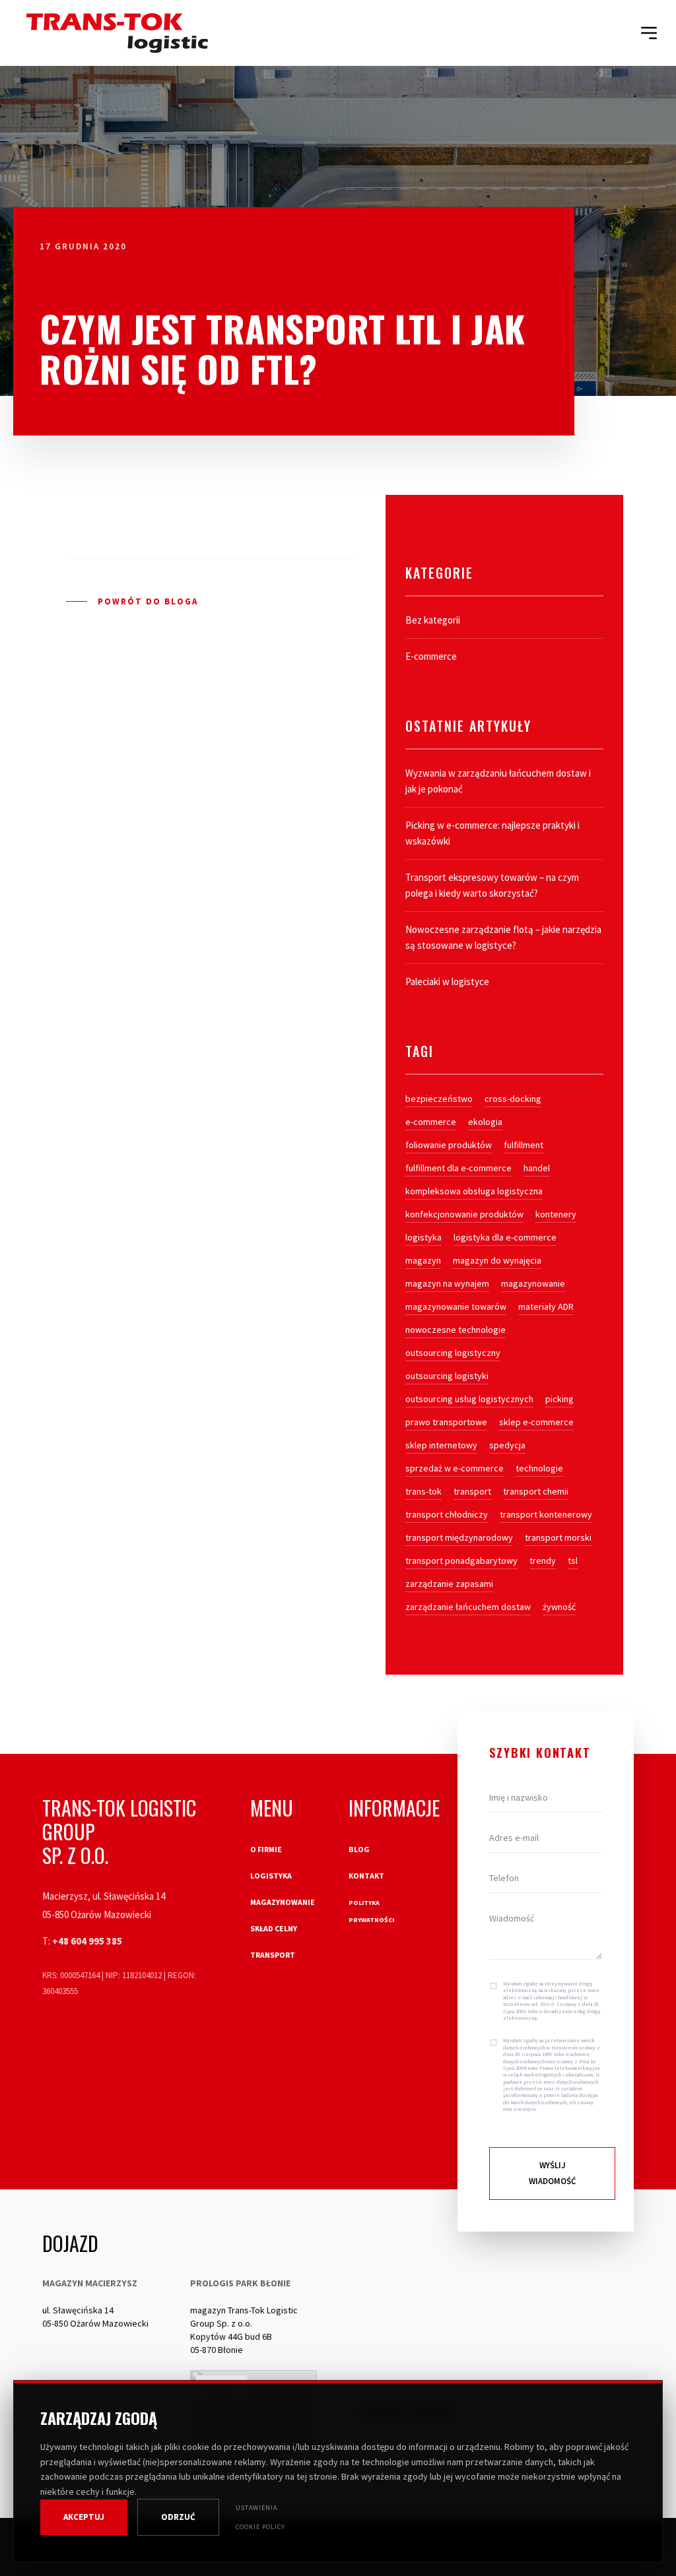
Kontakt (366, 1876)
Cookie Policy (260, 2527)
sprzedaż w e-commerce (455, 1468)
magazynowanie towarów (456, 1306)
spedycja (507, 1445)
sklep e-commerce (536, 1422)
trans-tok (423, 1491)
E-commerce (431, 656)
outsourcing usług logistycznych (469, 1399)
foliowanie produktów (449, 1145)
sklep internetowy (441, 1445)
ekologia (485, 1122)
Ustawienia (256, 2508)
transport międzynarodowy (459, 1537)
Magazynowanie (283, 1902)
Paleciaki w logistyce (447, 982)
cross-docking (513, 1099)
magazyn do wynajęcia (497, 1260)
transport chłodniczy (447, 1514)
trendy (543, 1561)
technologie (539, 1468)
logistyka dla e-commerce (505, 1237)
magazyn (423, 1260)
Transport (273, 1955)
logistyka (423, 1237)
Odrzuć (178, 2517)
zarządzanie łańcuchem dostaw (468, 1607)
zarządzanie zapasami (449, 1584)
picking (559, 1399)
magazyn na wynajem (447, 1283)
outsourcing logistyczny (453, 1353)
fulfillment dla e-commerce (458, 1168)
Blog (359, 1849)
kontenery (556, 1214)
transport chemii (536, 1491)
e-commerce (431, 1122)
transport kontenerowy (546, 1514)
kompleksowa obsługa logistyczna (474, 1191)
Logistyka (271, 1876)
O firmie (266, 1849)
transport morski (558, 1537)
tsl (573, 1561)
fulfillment (524, 1145)
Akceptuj (84, 2517)
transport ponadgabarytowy (461, 1561)
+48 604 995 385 (87, 1941)
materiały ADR (546, 1306)
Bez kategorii (433, 620)
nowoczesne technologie (456, 1330)
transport (472, 1491)
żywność (559, 1607)
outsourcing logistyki (447, 1376)
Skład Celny (274, 1928)
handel (537, 1168)
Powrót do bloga (148, 601)
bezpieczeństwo (439, 1099)
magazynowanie (533, 1283)
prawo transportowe (446, 1422)
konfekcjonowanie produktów (464, 1214)
